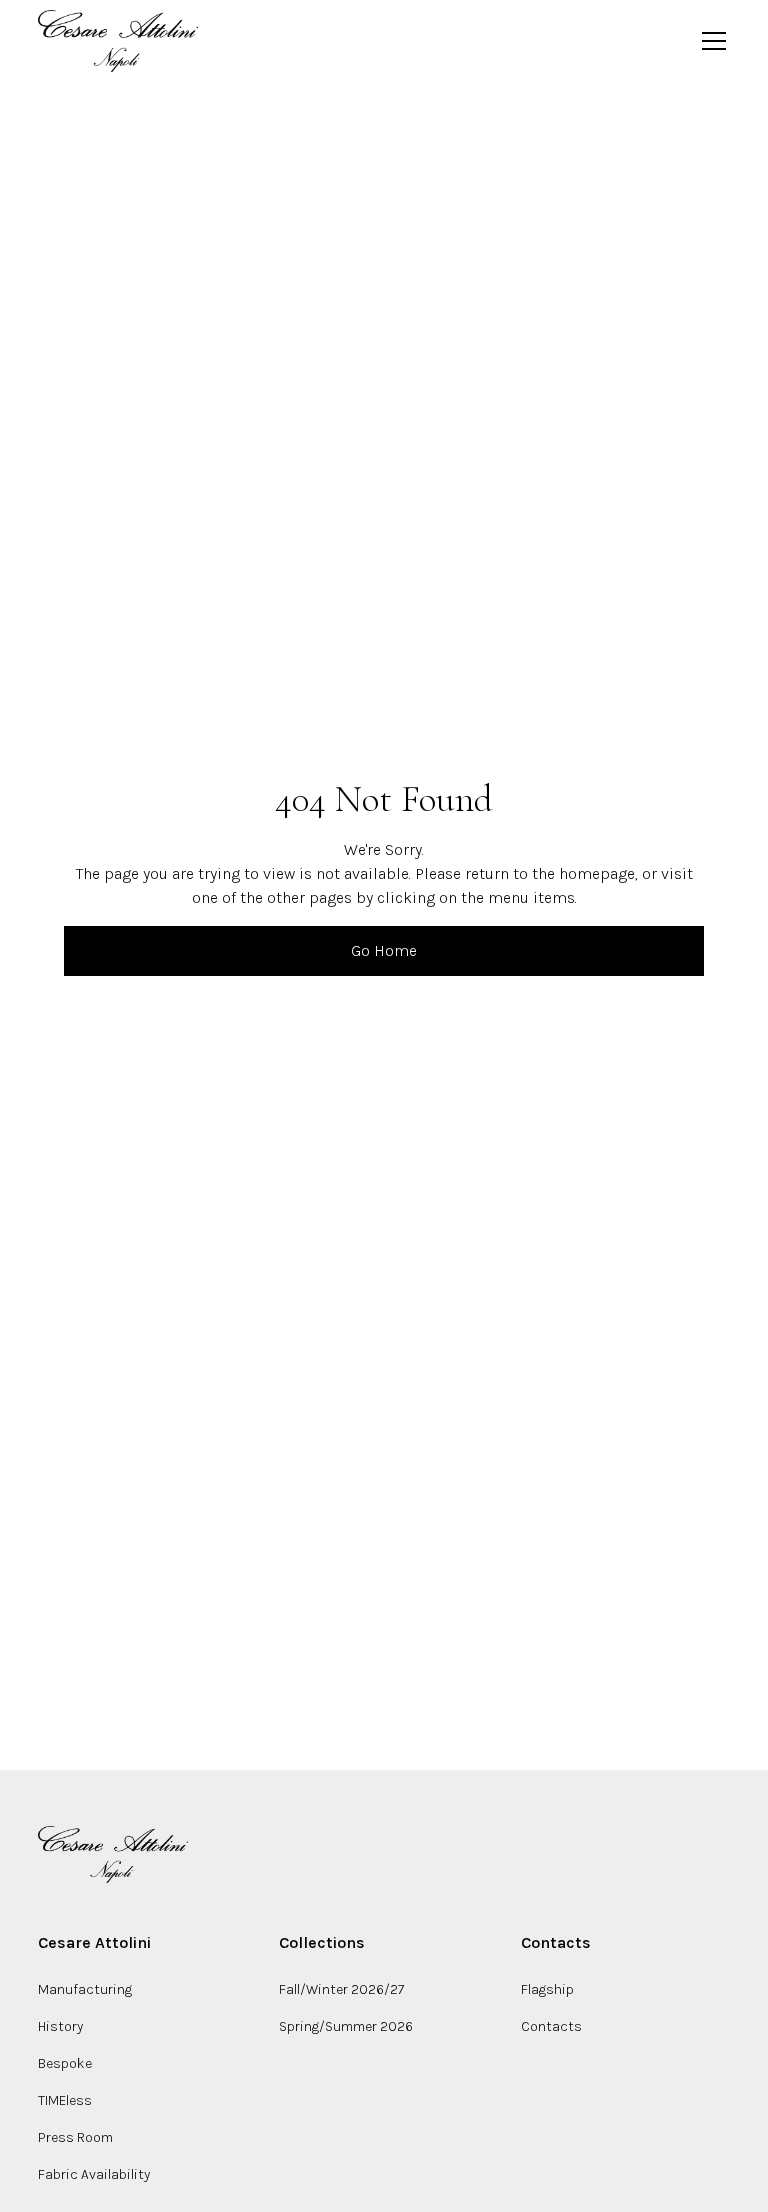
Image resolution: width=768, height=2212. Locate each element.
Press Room (75, 2137)
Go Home (384, 950)
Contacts (551, 2026)
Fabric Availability (94, 2174)
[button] (710, 41)
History (60, 2026)
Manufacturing (85, 1989)
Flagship (547, 1989)
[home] (118, 41)
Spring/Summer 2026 (346, 2026)
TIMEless (65, 2100)
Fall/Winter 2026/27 (341, 1989)
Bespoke (65, 2063)
